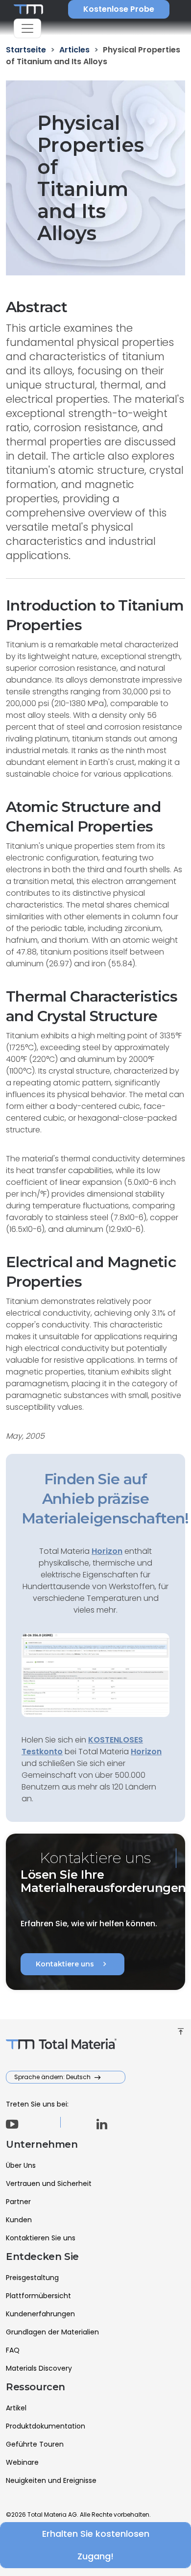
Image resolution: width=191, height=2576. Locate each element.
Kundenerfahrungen (40, 2314)
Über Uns (21, 2165)
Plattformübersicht (38, 2296)
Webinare (22, 2462)
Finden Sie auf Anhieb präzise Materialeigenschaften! (105, 1499)
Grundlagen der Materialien (52, 2332)
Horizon (146, 1752)
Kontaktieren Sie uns (41, 2238)
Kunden (19, 2220)
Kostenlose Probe (119, 9)
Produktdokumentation (46, 2426)
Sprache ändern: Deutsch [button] (53, 2077)
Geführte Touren (35, 2444)
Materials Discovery (39, 2368)
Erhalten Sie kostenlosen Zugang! (96, 2545)
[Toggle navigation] (27, 28)
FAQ (13, 2350)
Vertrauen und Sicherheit (49, 2183)
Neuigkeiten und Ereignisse (51, 2480)
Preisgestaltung (32, 2278)
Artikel (16, 2408)
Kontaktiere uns (72, 1964)
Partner (18, 2202)
